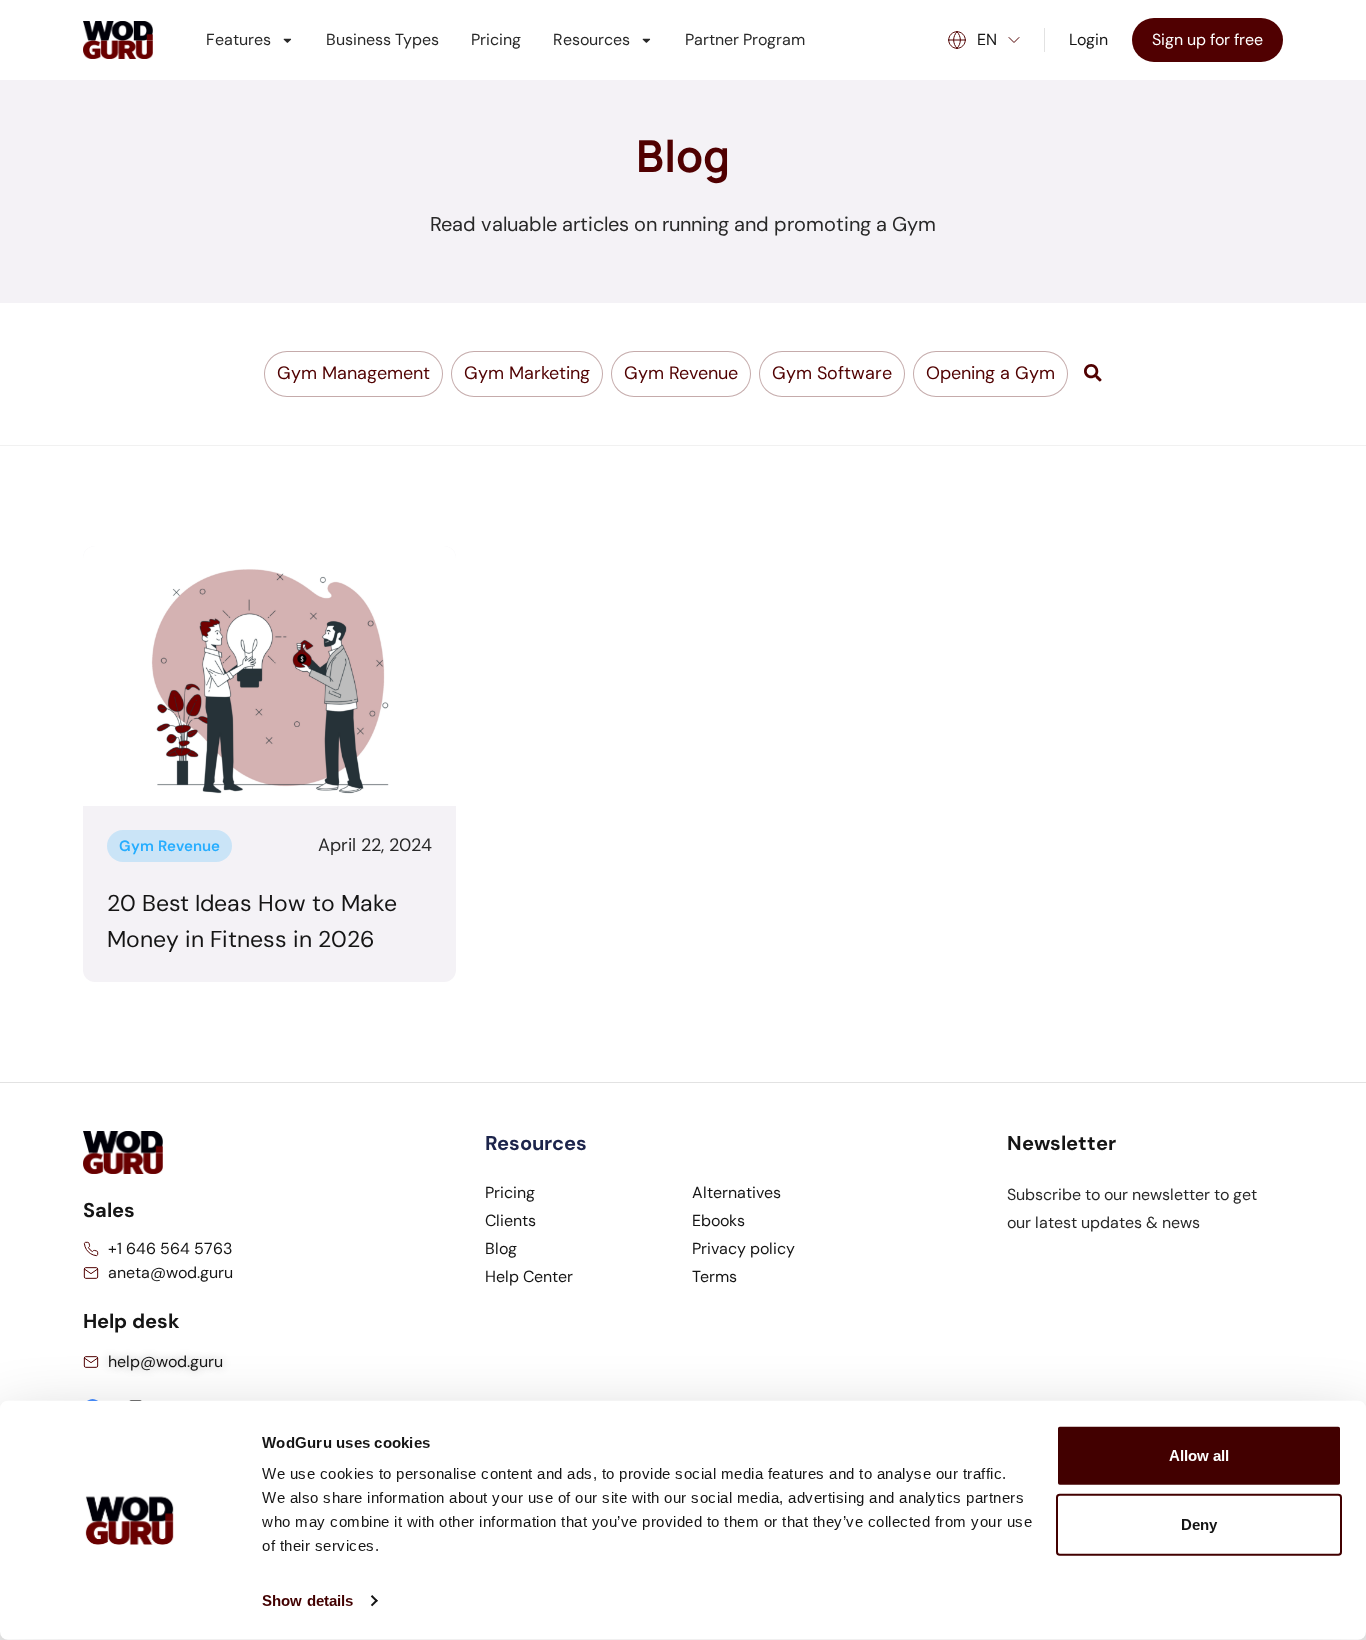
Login (1088, 39)
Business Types (382, 39)
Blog (501, 1248)
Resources (591, 39)
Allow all (1199, 1455)
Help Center (529, 1276)
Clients (510, 1220)
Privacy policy (743, 1248)
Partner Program (745, 39)
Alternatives (736, 1192)
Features (238, 39)
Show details (307, 1600)
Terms (714, 1276)
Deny (1199, 1524)
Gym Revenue (169, 846)
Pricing (496, 39)
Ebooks (718, 1220)
